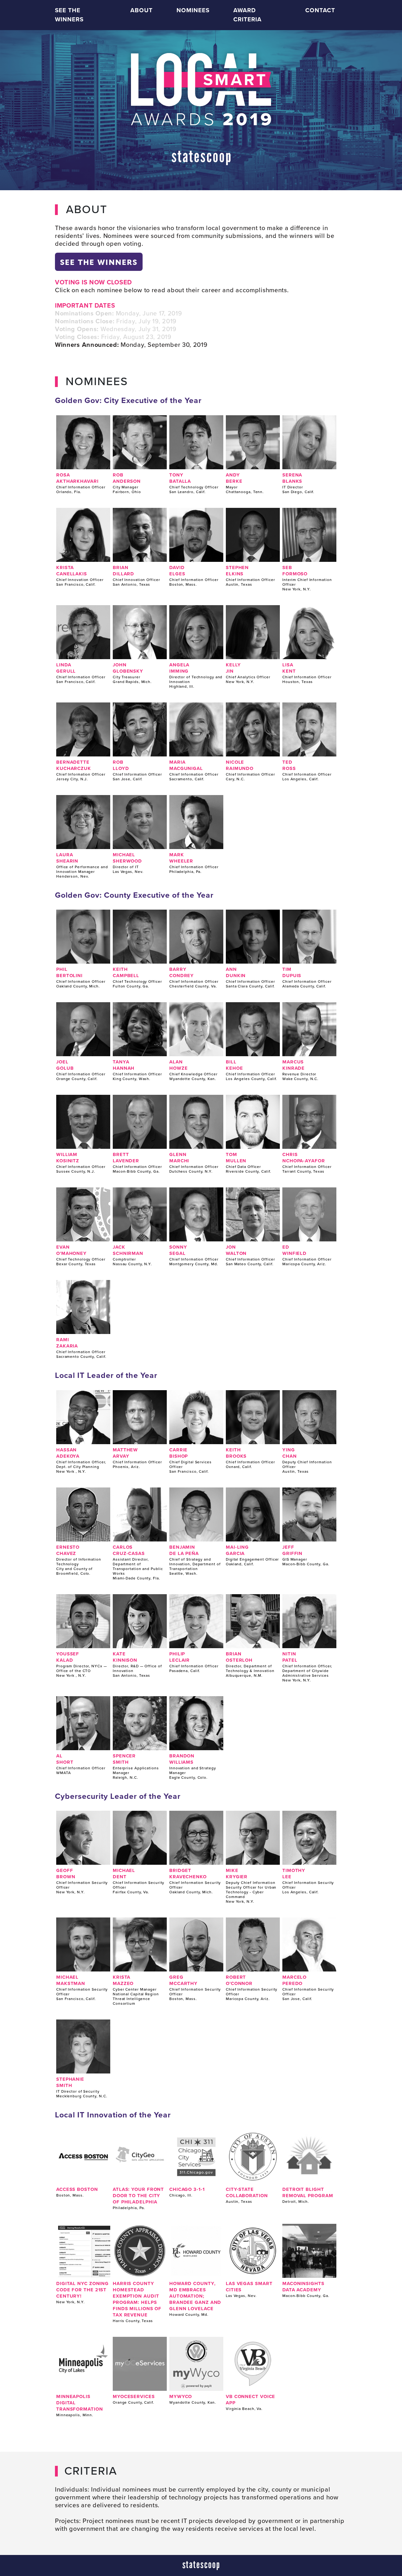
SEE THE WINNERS (69, 15)
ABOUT (141, 10)
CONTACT (320, 10)
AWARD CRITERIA (247, 15)
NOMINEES (193, 10)
